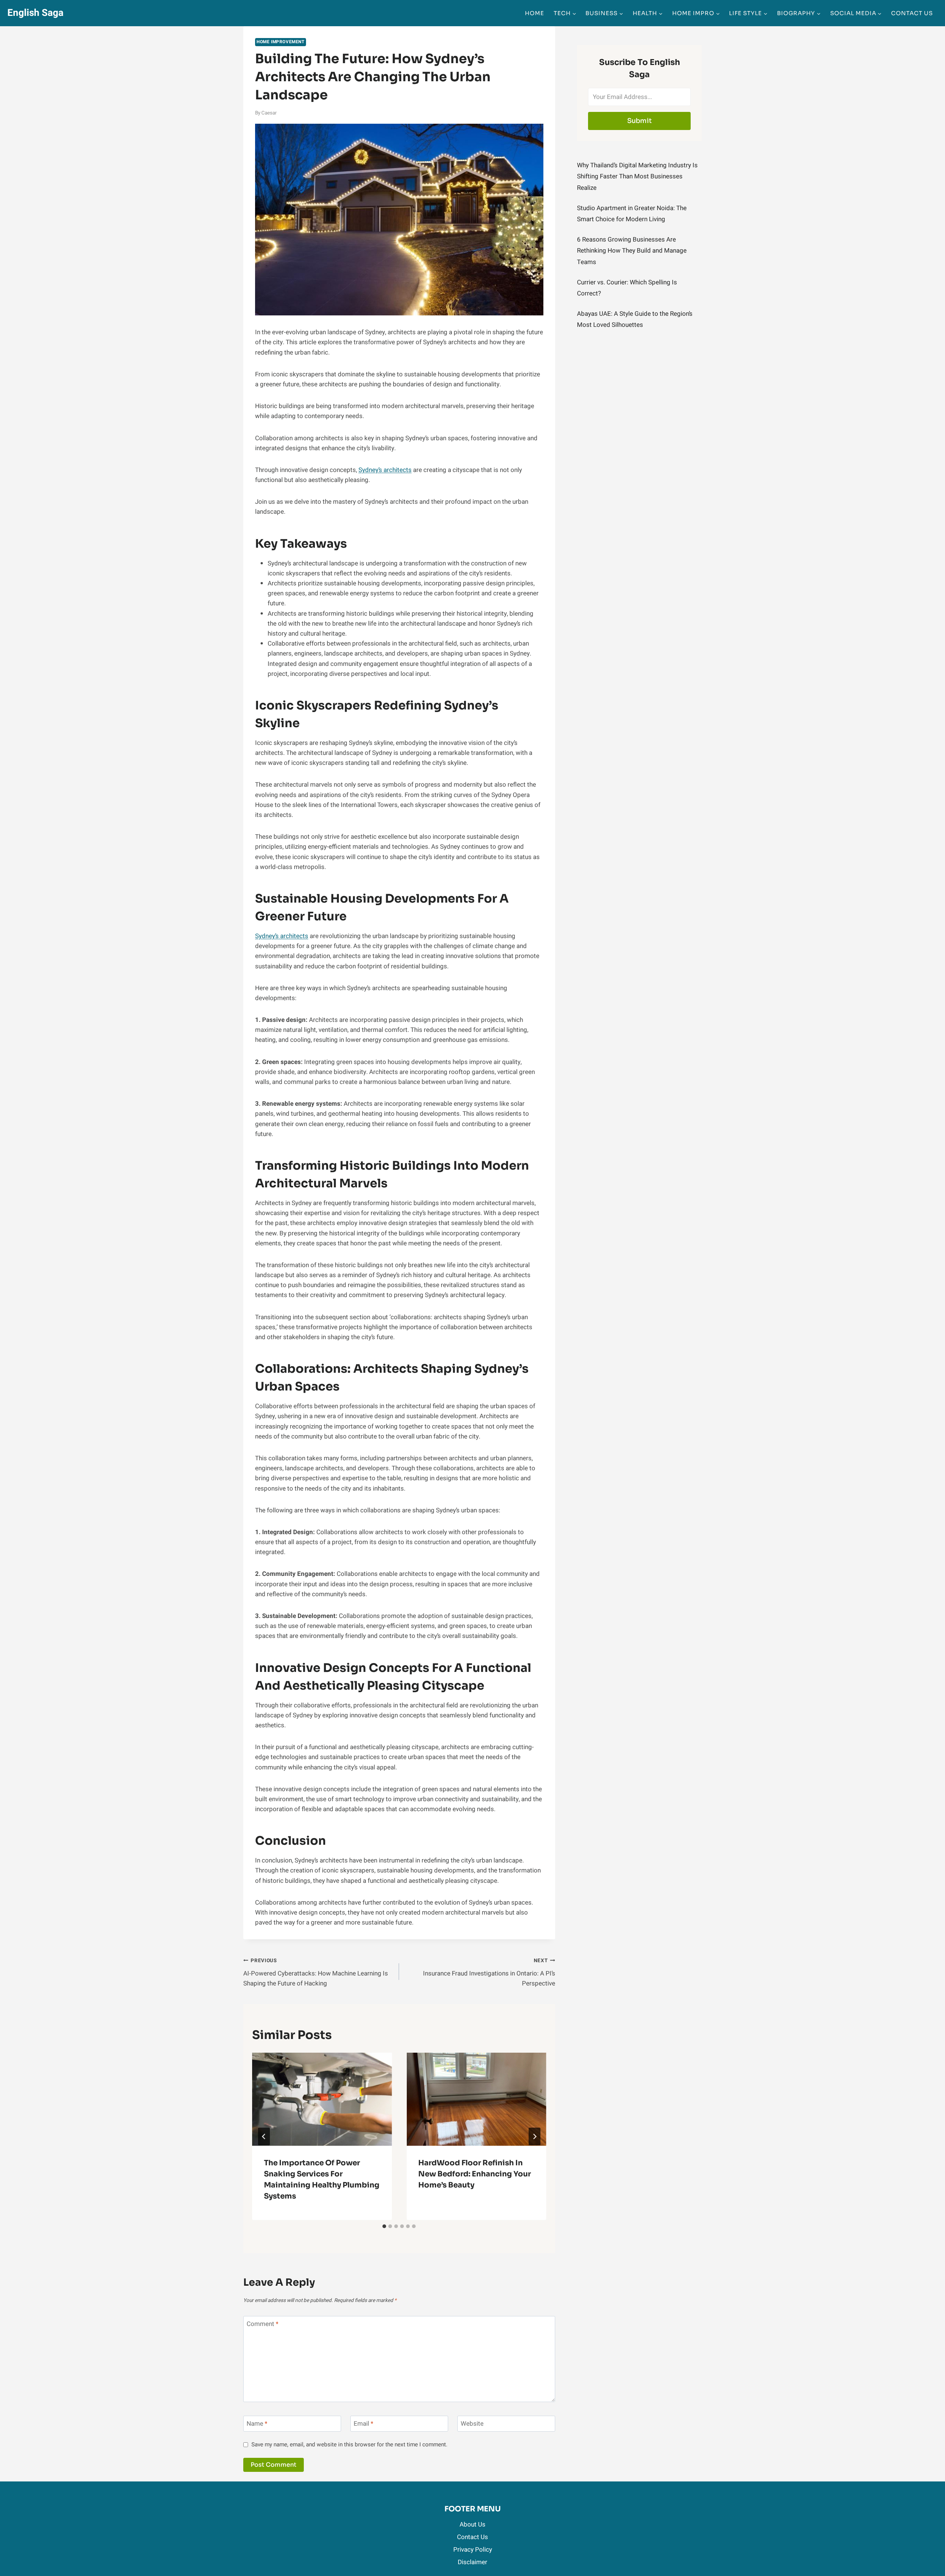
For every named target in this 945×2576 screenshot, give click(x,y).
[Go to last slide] (264, 2137)
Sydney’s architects (385, 470)
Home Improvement (281, 42)
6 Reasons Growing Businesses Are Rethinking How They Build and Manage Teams (632, 251)
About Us (472, 2524)
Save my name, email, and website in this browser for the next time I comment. (349, 2445)
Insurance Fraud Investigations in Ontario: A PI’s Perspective (489, 1973)
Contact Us (912, 13)
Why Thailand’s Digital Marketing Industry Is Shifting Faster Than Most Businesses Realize (637, 177)
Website (472, 2424)
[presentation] (322, 2099)
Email (363, 2424)
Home (535, 13)
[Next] (535, 2137)
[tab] (384, 2226)
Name (257, 2424)
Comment (262, 2324)
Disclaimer (472, 2562)
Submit (640, 121)
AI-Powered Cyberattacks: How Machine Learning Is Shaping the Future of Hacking (316, 1973)
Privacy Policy (473, 2550)
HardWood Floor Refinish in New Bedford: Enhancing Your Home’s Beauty (475, 2174)
